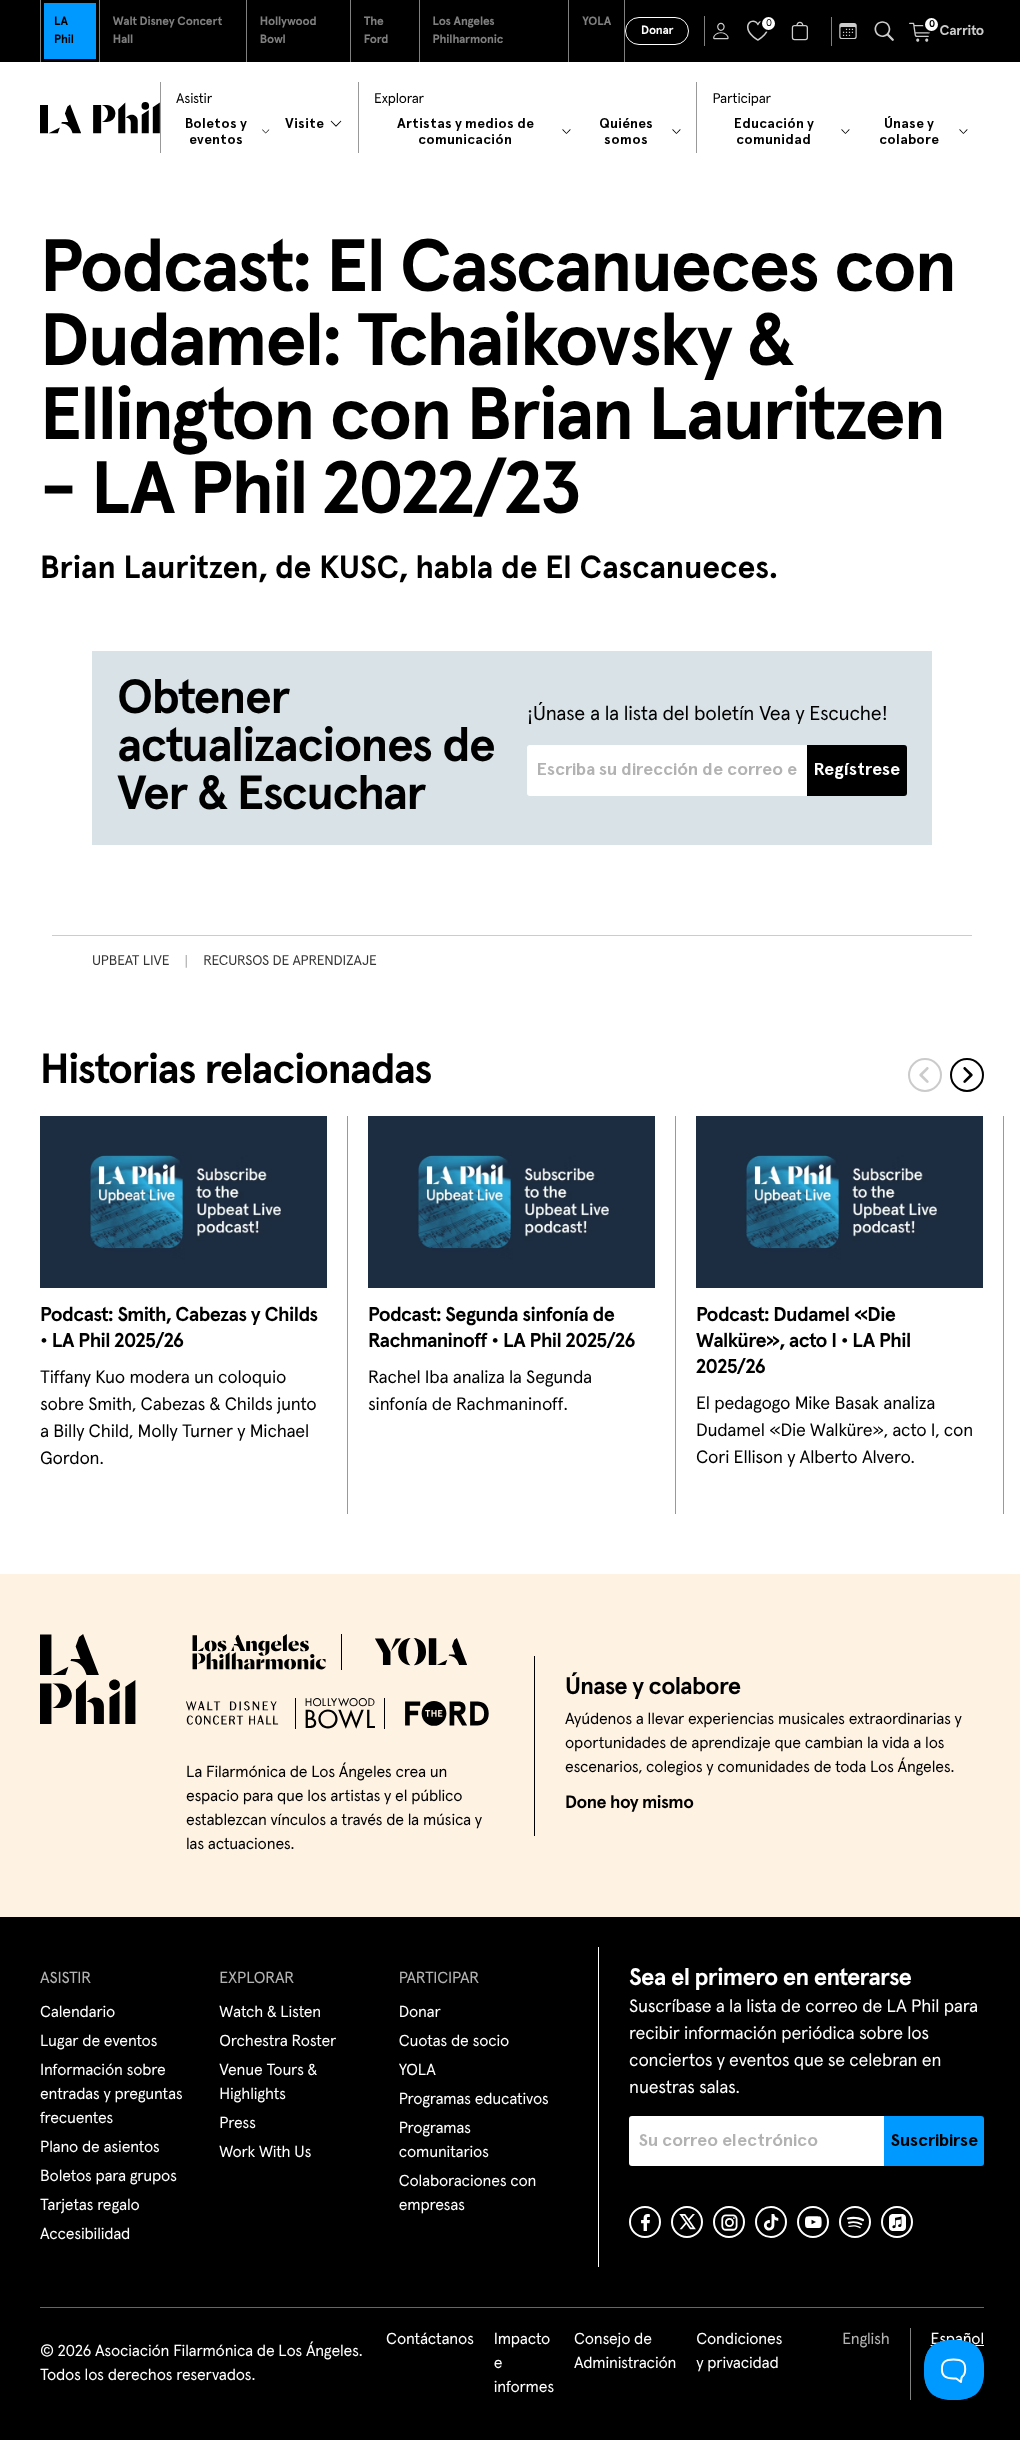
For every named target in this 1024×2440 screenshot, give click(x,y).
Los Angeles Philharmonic (468, 31)
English (865, 2340)
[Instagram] (729, 2222)
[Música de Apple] (897, 2222)
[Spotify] (855, 2222)
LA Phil (64, 31)
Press (237, 2124)
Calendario (77, 2013)
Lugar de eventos (98, 2042)
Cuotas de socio (454, 2042)
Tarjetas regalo (90, 2206)
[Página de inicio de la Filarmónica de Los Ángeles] (100, 118)
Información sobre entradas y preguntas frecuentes (111, 2095)
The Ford (376, 31)
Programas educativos (474, 2100)
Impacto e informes (524, 2364)
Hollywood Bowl (288, 31)
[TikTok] (771, 2222)
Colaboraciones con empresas (468, 2194)
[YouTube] (813, 2222)
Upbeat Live (130, 961)
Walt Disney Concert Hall (167, 31)
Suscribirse (934, 2141)
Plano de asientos (100, 2148)
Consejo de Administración (625, 2352)
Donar (657, 31)
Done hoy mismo (629, 1803)
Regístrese (857, 770)
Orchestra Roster (277, 2042)
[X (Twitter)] (687, 2222)
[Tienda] (802, 31)
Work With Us (265, 2153)
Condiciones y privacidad (739, 2352)
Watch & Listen (270, 2013)
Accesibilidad (85, 2235)
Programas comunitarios (444, 2141)
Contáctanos (430, 2340)
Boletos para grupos (108, 2177)
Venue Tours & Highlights (268, 2083)
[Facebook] (645, 2222)
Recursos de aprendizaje (289, 961)
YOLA (596, 22)
